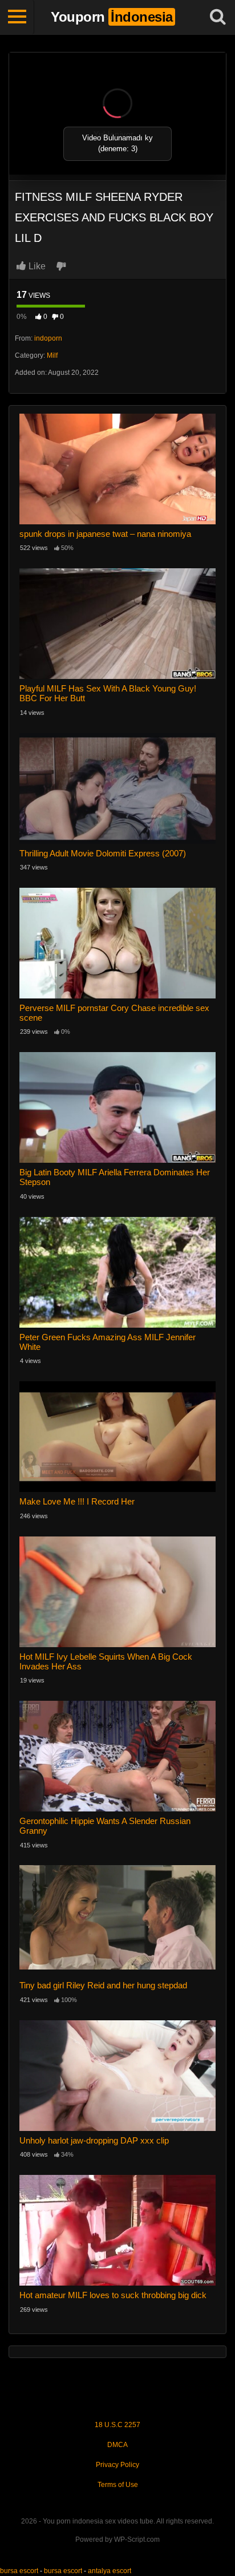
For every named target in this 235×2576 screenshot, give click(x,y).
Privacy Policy (117, 2465)
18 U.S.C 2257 (117, 2425)
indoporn (48, 338)
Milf (52, 355)
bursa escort (19, 2571)
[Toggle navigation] (17, 17)
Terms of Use (118, 2485)
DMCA (117, 2445)
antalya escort (110, 2571)
